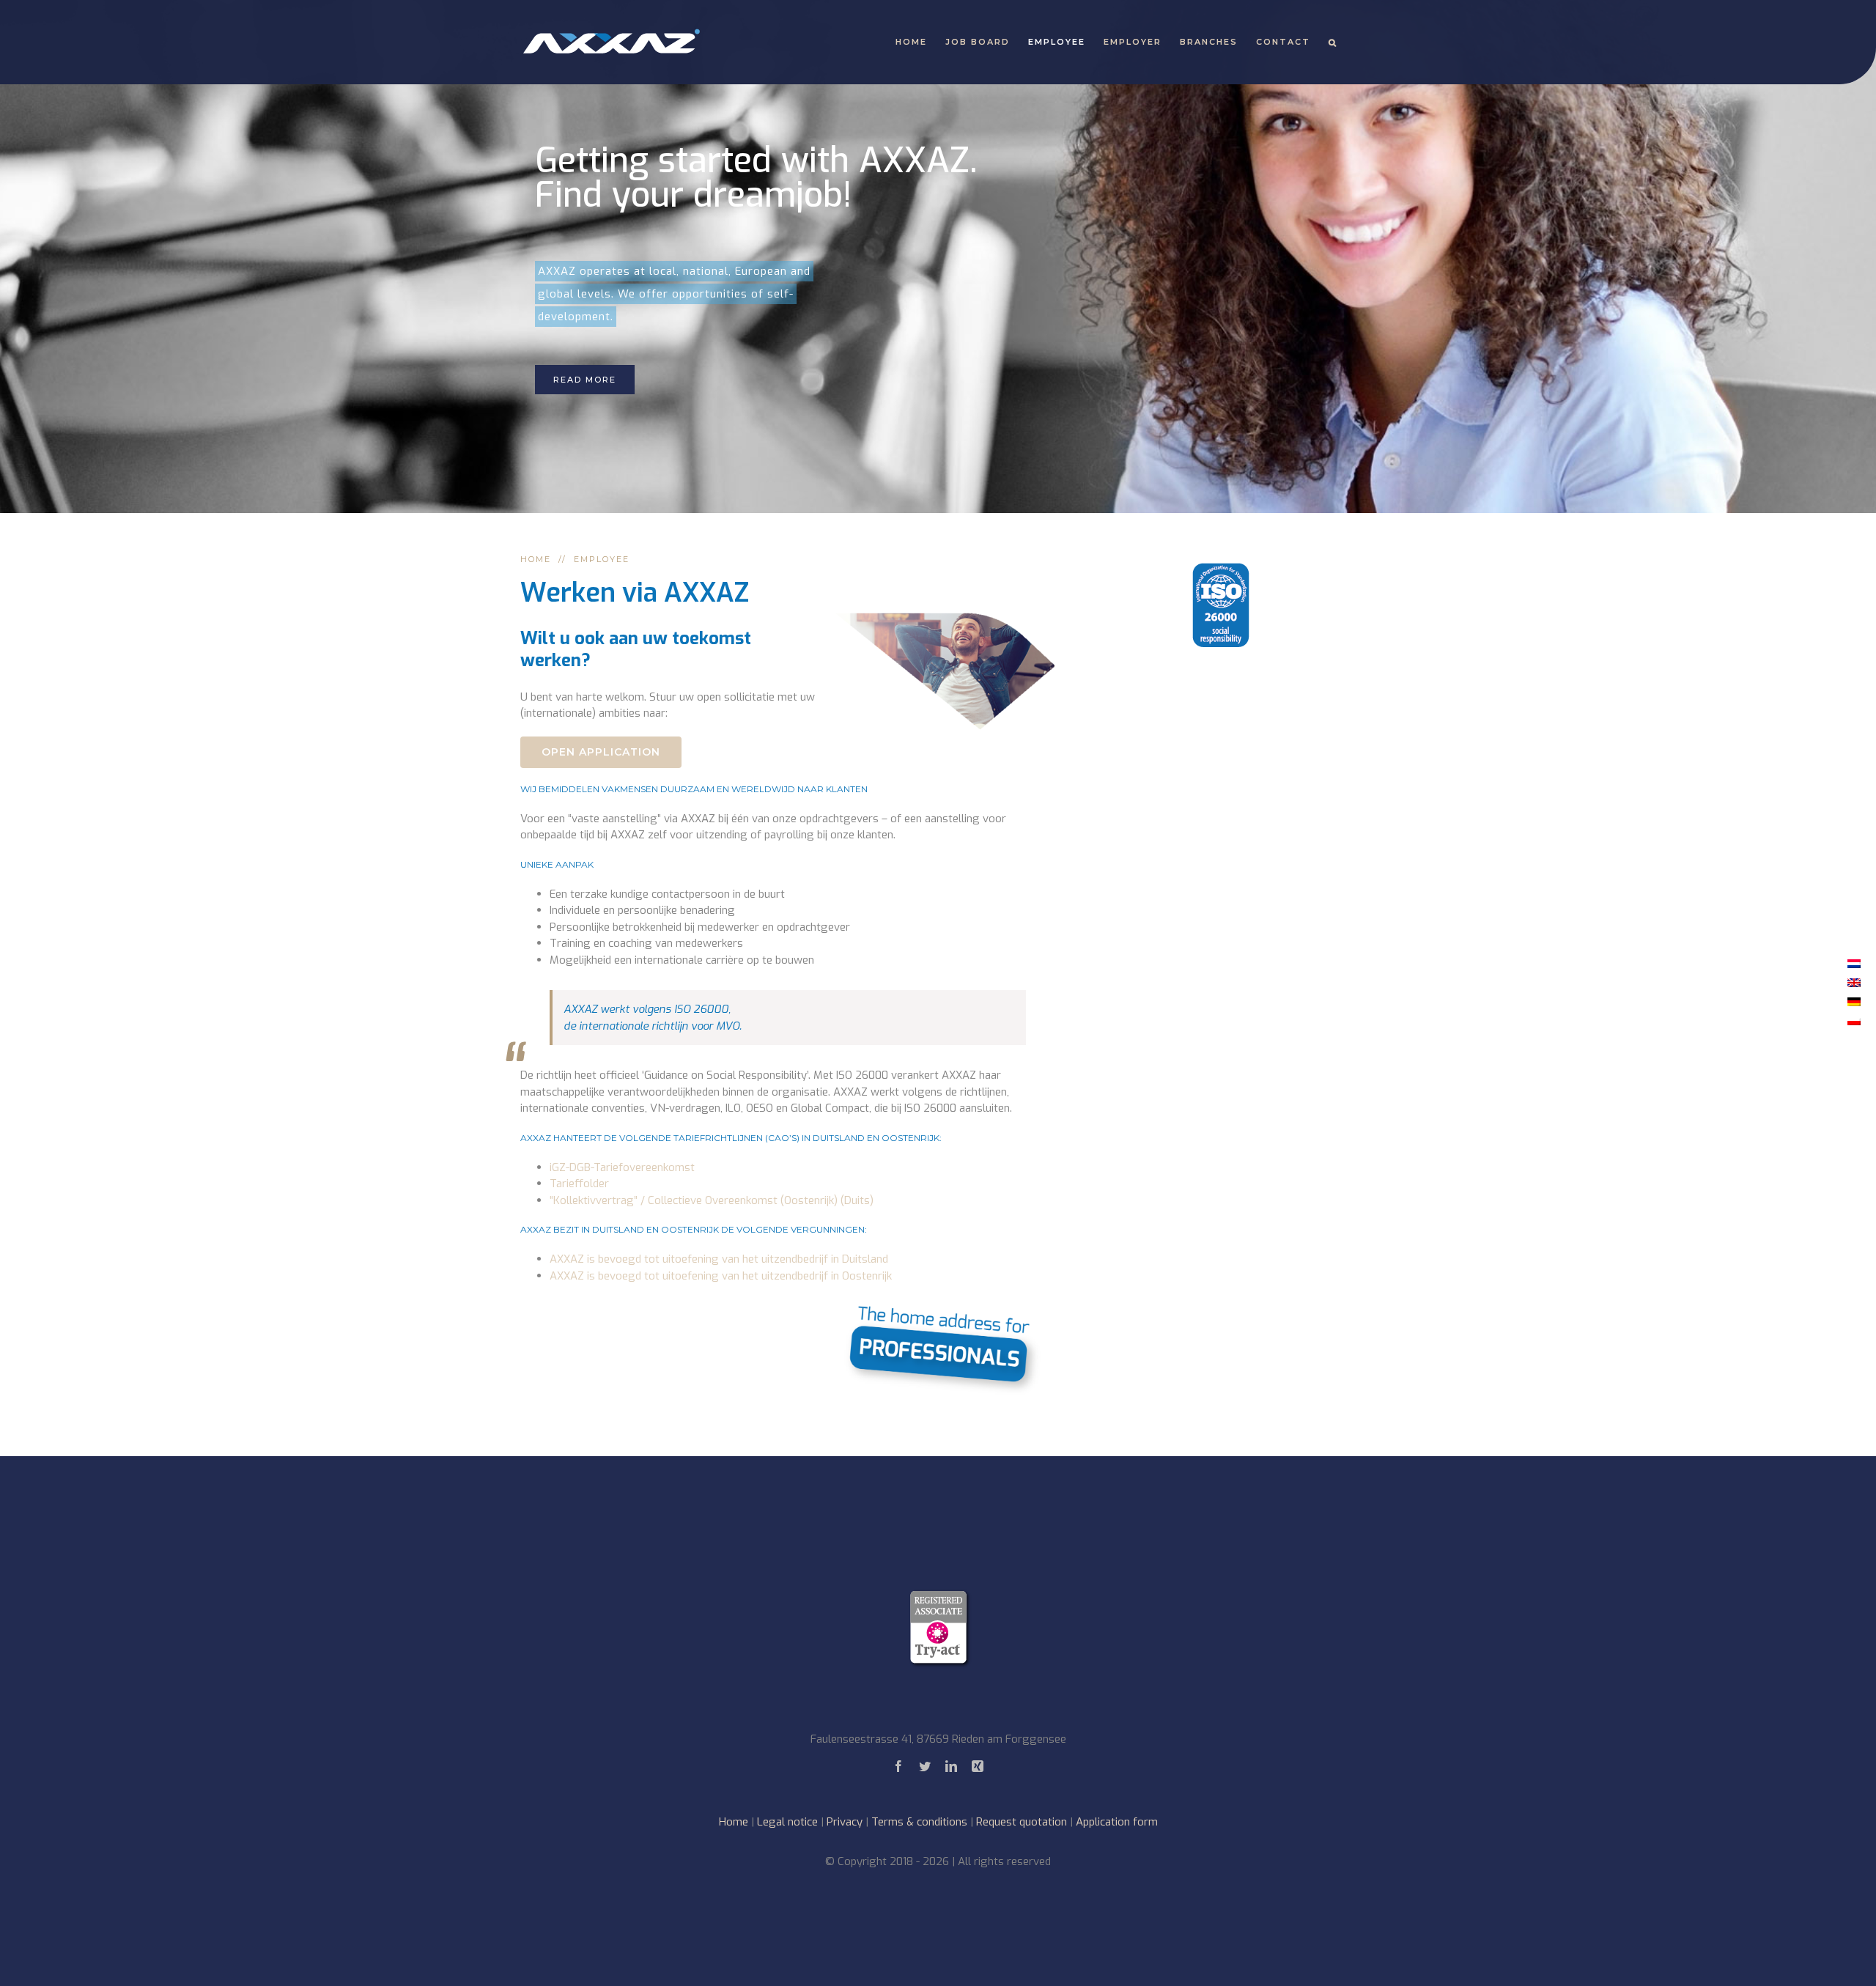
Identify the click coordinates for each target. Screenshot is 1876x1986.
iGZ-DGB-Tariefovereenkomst (622, 1167)
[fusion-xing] (978, 1766)
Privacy (845, 1822)
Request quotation (1022, 1822)
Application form (1117, 1822)
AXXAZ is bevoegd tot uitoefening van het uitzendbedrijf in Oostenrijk (721, 1276)
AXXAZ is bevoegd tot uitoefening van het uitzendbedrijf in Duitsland (719, 1259)
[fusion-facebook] (898, 1766)
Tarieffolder (579, 1184)
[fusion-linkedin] (951, 1766)
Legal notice (787, 1822)
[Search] (1333, 42)
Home (734, 1822)
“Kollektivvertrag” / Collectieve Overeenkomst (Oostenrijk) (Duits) (712, 1200)
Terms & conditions (919, 1822)
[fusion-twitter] (925, 1766)
